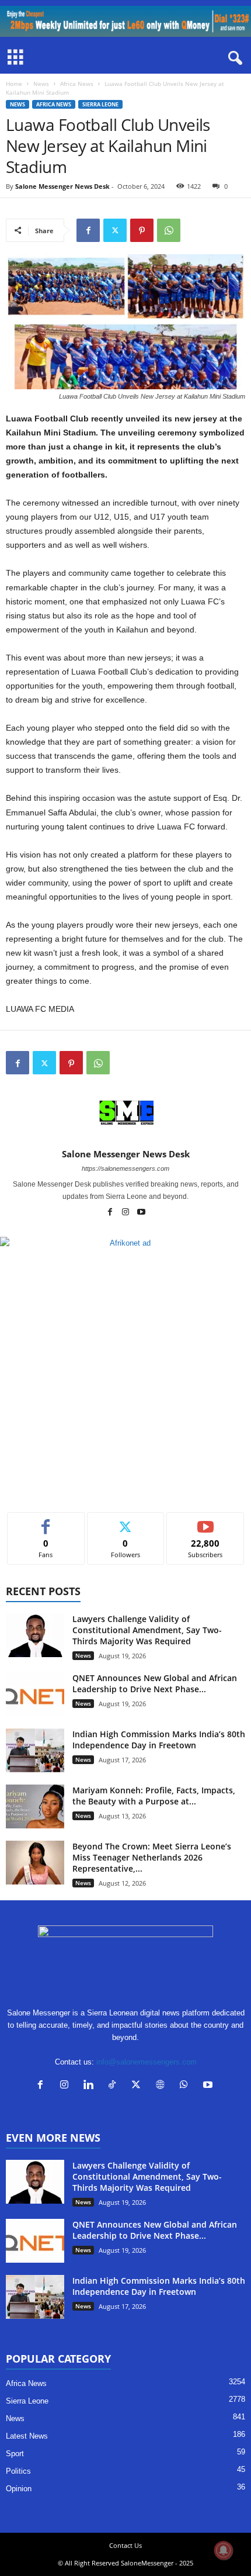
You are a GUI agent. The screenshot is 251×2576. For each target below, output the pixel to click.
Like (46, 1521)
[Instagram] (126, 1213)
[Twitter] (115, 230)
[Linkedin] (91, 2086)
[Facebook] (88, 230)
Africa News (77, 84)
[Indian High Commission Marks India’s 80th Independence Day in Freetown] (35, 1750)
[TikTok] (115, 2086)
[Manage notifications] (224, 2550)
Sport (15, 2454)
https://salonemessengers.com (125, 1168)
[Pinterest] (142, 230)
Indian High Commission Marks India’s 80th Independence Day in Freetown (159, 1740)
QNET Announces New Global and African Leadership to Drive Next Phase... (155, 1683)
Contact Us (125, 2545)
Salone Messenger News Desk (62, 186)
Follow (126, 1521)
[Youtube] (141, 1213)
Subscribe (205, 1521)
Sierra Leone (100, 104)
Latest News (27, 2436)
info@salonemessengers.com (147, 2062)
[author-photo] (125, 1115)
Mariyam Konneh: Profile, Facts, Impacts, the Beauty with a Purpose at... (154, 1796)
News (41, 84)
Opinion (19, 2489)
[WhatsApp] (169, 230)
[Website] (163, 2086)
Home (14, 84)
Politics (18, 2471)
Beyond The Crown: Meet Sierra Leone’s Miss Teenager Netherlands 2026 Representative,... (152, 1857)
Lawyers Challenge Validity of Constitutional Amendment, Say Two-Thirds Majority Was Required (147, 1630)
